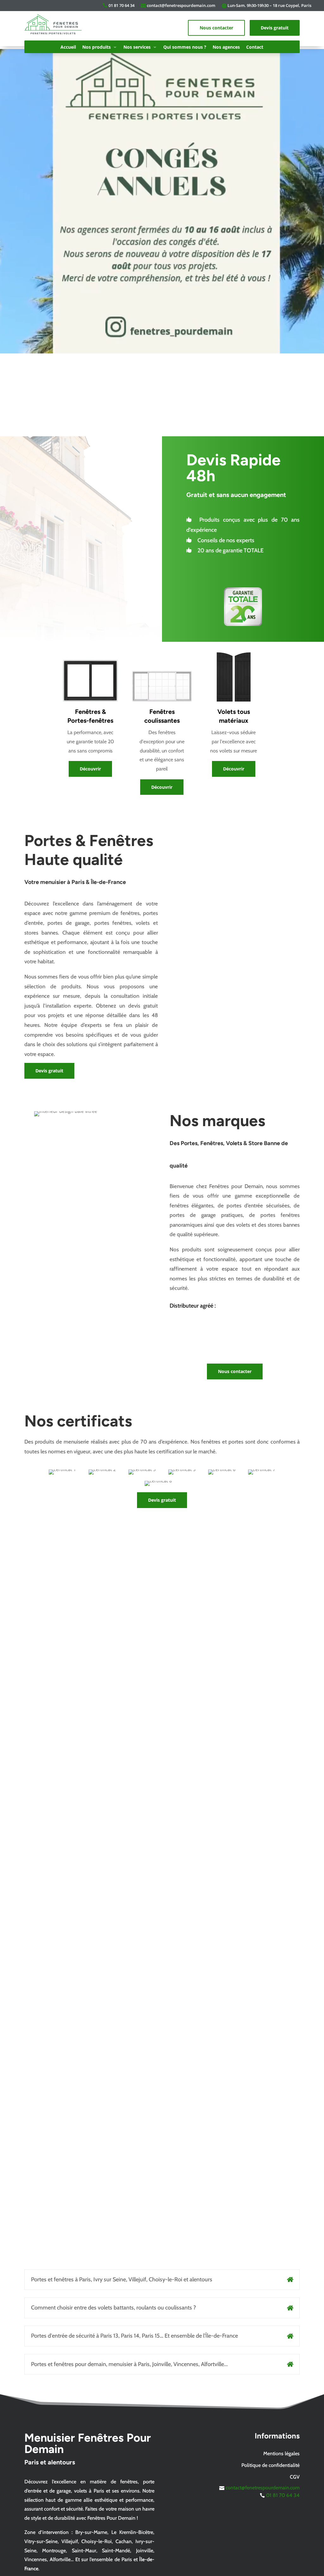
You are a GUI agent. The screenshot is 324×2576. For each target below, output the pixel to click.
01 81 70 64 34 (121, 5)
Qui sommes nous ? (185, 47)
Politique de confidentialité (271, 2465)
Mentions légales (281, 2453)
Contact (255, 47)
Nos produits (97, 47)
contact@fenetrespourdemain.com (181, 5)
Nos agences (226, 47)
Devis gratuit (275, 28)
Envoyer (280, 1669)
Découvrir (90, 769)
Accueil (68, 47)
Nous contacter (216, 28)
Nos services (137, 47)
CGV (295, 2477)
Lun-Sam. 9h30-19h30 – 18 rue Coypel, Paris (269, 5)
